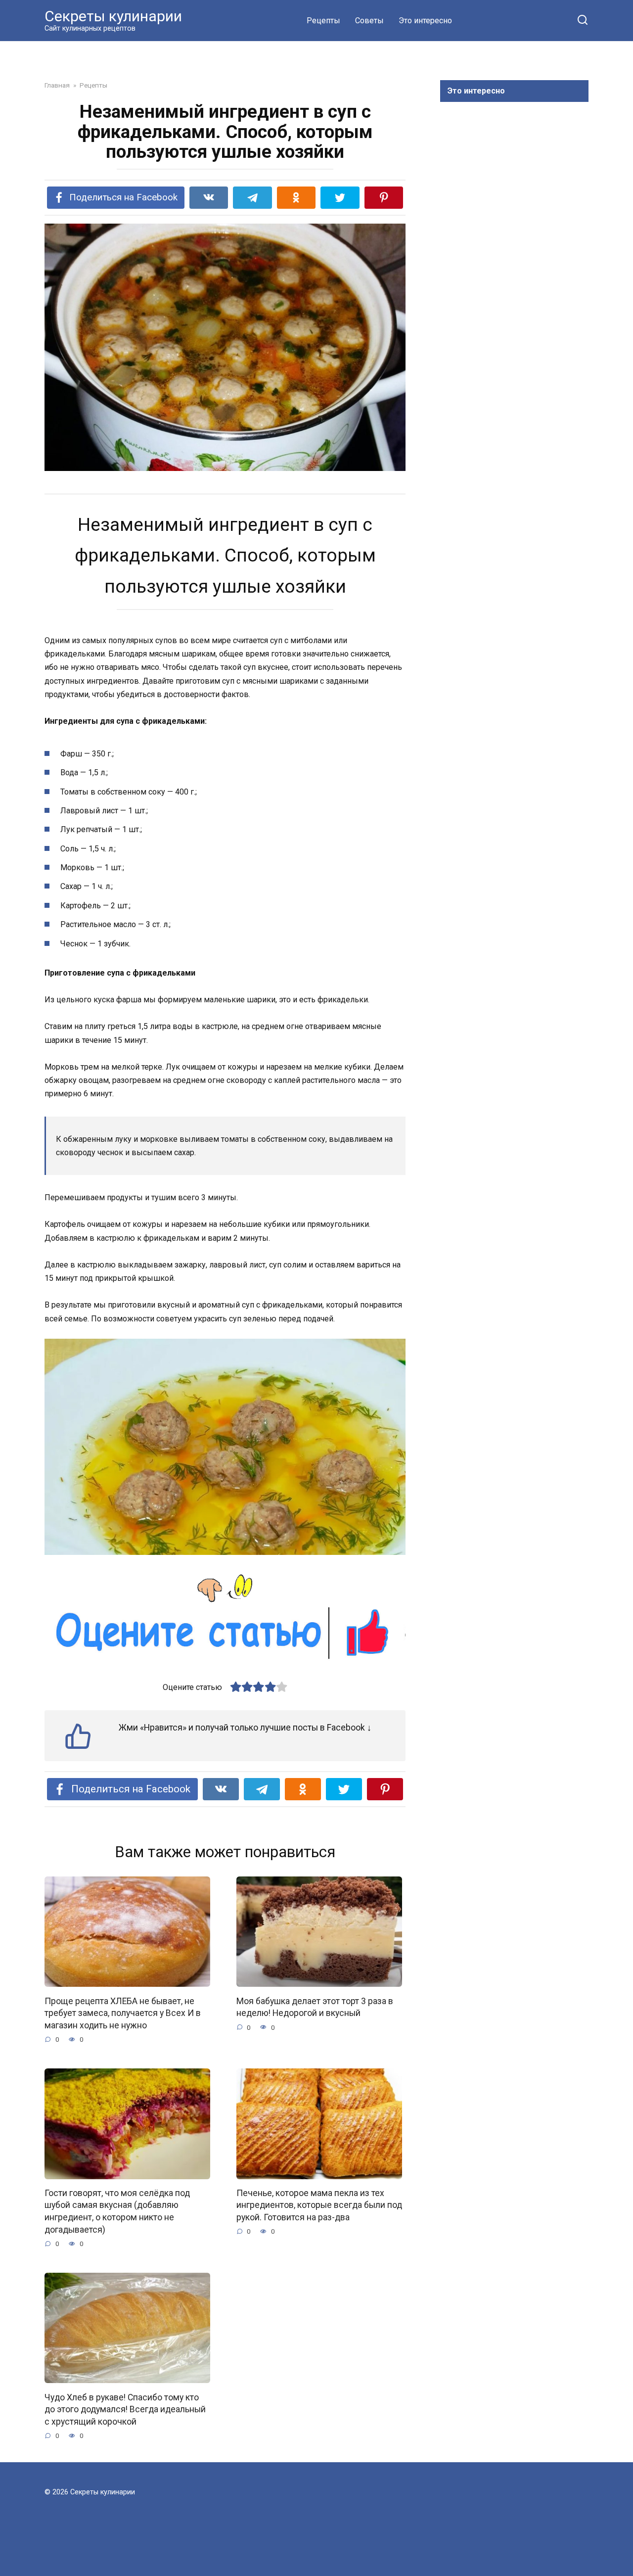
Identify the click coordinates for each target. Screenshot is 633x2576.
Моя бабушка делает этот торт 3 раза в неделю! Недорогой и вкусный (315, 2007)
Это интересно (425, 21)
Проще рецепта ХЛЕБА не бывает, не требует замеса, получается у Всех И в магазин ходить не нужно (123, 2013)
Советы (369, 21)
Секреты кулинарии (113, 16)
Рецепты (323, 21)
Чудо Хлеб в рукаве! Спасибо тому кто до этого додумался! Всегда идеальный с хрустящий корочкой (125, 2409)
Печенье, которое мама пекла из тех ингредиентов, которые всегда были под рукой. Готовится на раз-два (319, 2205)
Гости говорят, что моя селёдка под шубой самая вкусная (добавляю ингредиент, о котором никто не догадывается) (117, 2211)
